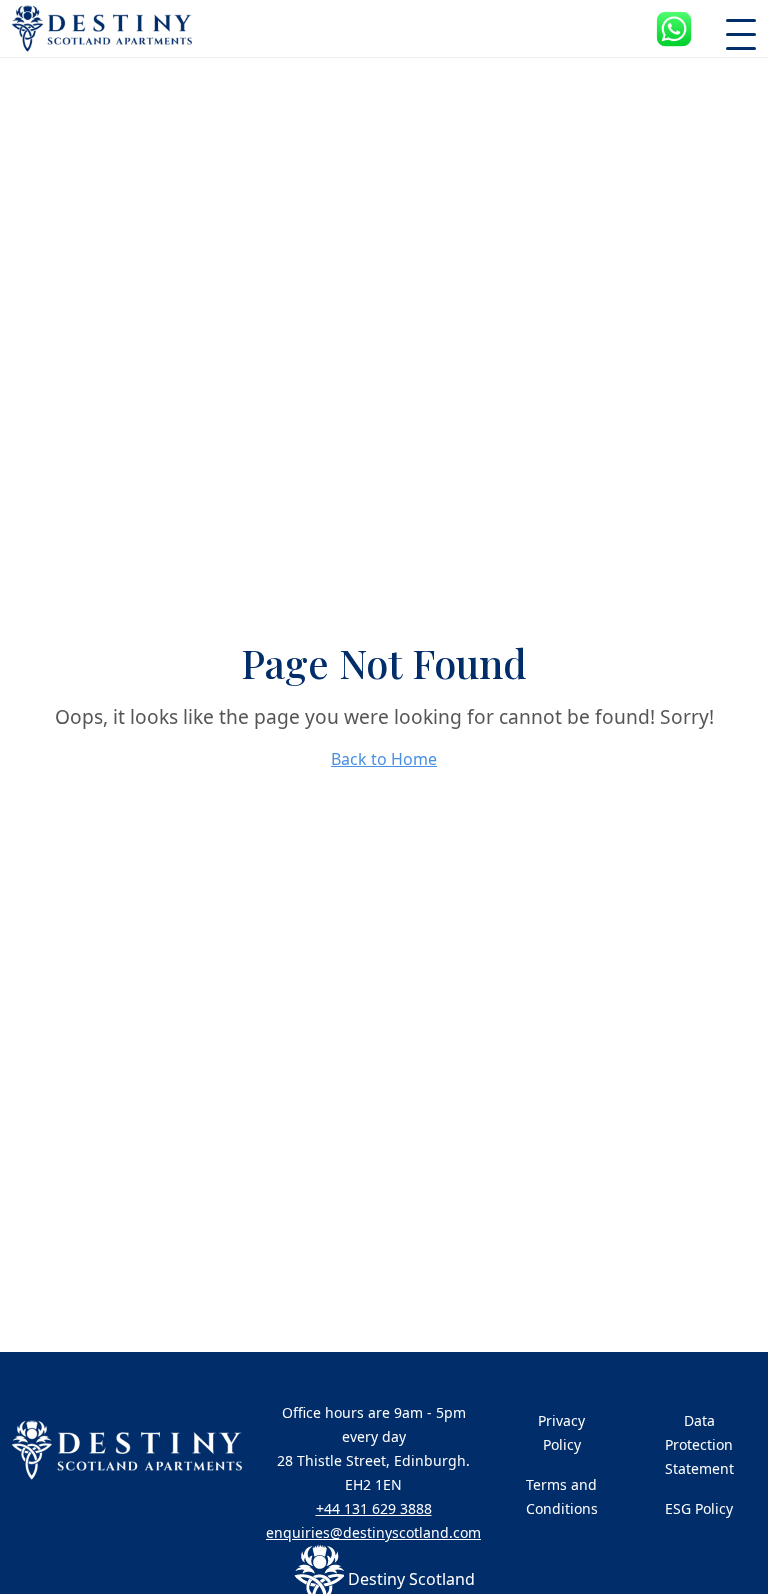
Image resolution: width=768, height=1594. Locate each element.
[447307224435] (674, 29)
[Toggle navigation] (741, 29)
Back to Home (384, 759)
